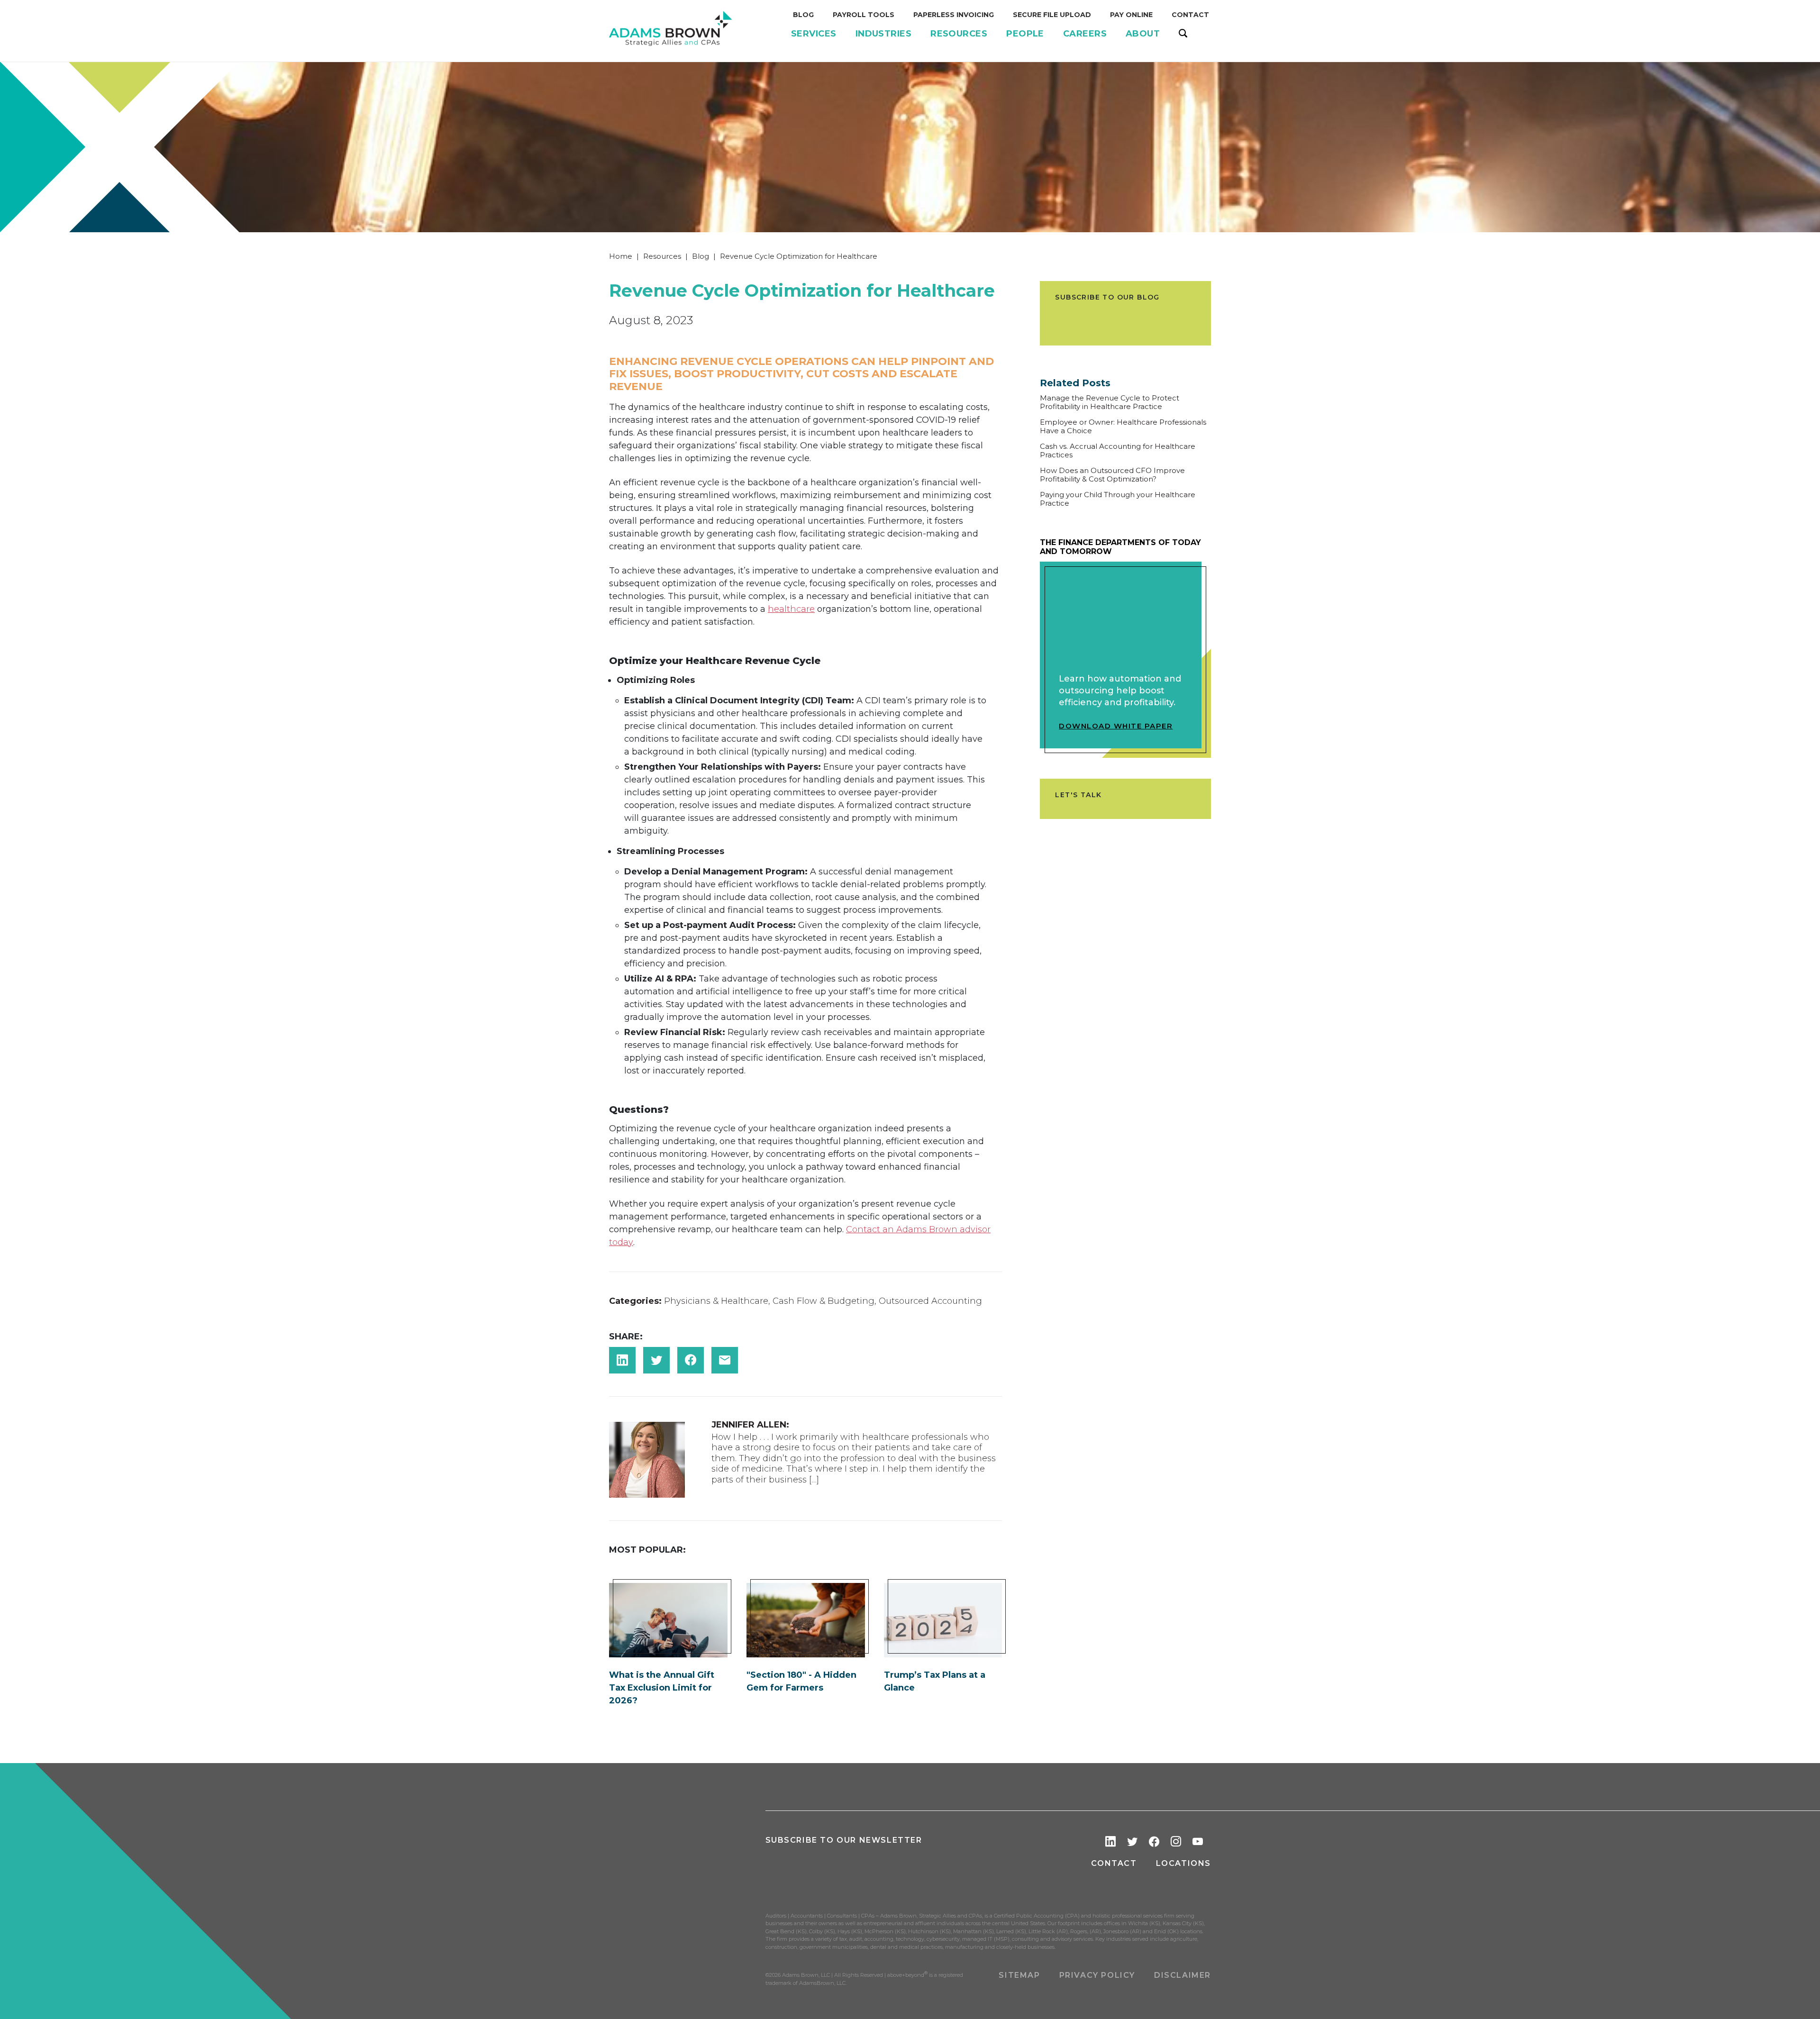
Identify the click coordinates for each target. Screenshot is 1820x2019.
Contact (1114, 1863)
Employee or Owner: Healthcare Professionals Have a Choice (1123, 427)
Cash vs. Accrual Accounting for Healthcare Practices (1118, 451)
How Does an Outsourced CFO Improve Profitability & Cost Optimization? (1112, 475)
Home (621, 256)
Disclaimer (1183, 1975)
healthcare (791, 609)
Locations (1183, 1863)
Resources (662, 256)
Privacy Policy (1097, 1975)
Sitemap (1019, 1975)
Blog (701, 256)
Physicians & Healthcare (716, 1301)
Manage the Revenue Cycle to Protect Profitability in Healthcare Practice (1110, 402)
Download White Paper (1116, 726)
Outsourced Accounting (930, 1301)
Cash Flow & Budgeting (824, 1301)
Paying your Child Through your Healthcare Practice (1118, 499)
